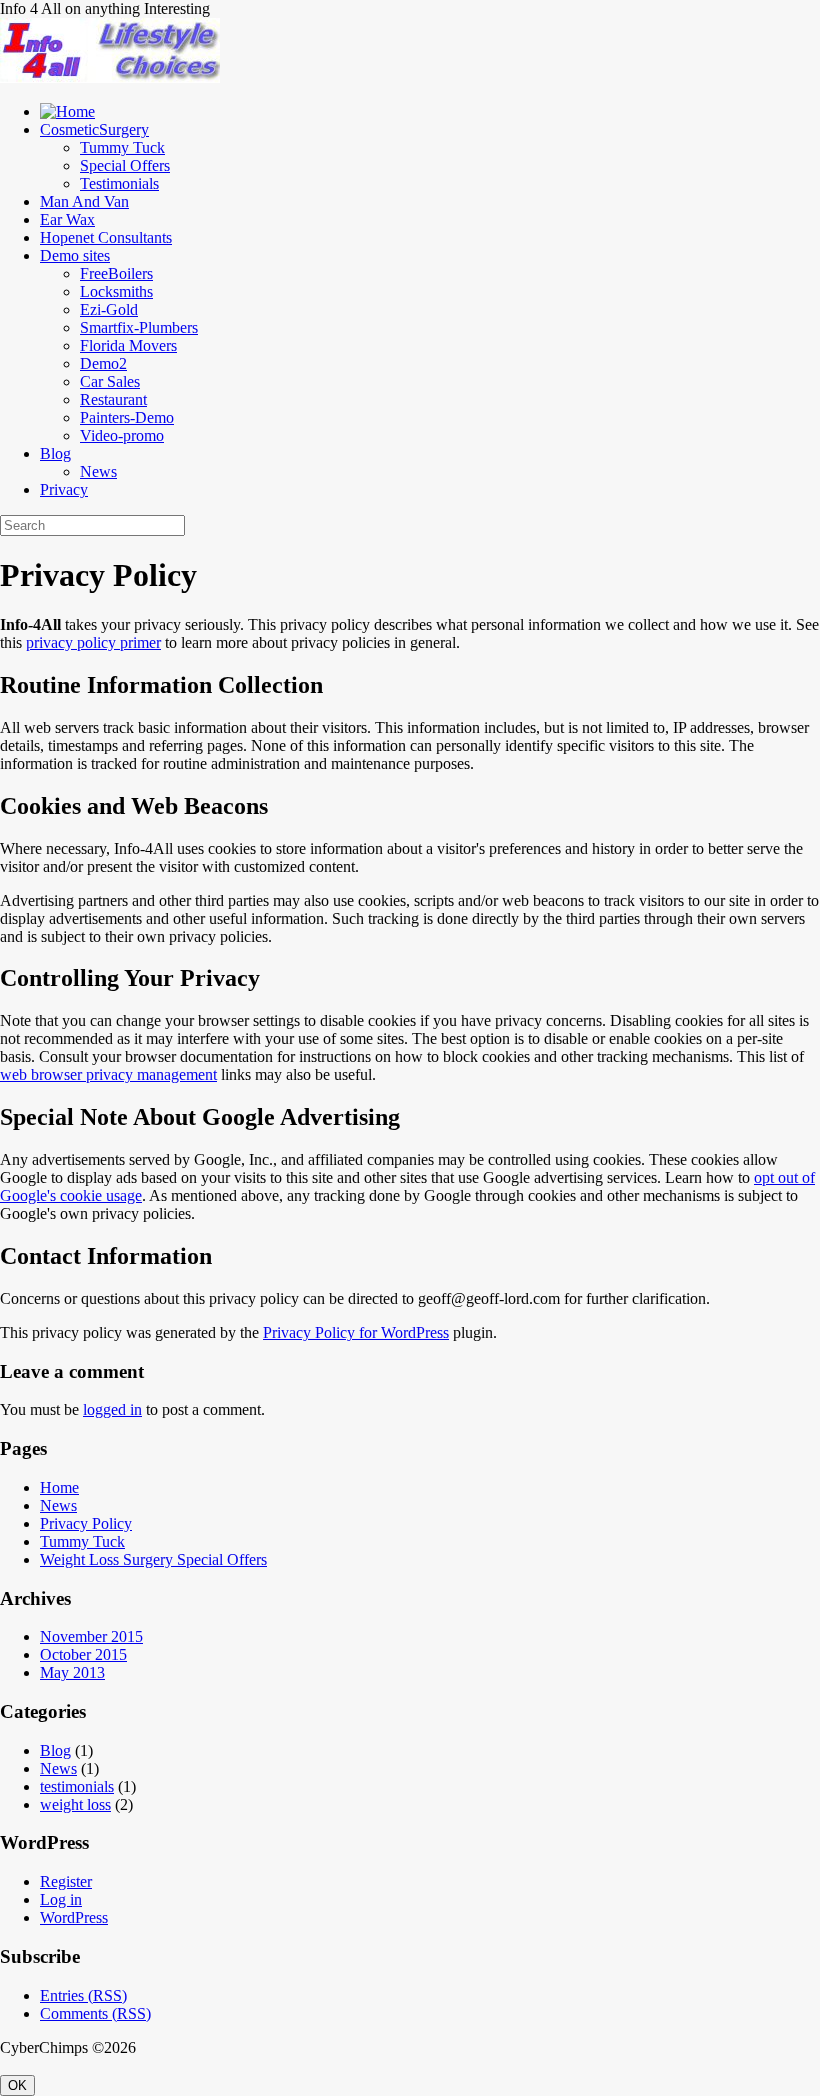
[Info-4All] (110, 77)
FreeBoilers (116, 273)
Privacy (64, 489)
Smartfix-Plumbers (139, 327)
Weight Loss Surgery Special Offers (153, 1559)
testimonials (77, 1786)
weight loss (75, 1804)
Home (59, 1487)
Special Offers (125, 165)
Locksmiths (116, 291)
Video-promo (122, 435)
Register (66, 1881)
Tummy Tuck (122, 147)
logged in (112, 1409)
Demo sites (75, 255)
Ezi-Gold (109, 309)
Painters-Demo (127, 417)
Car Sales (110, 381)
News (98, 471)
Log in (61, 1899)
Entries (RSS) (83, 1995)
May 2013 (72, 1672)
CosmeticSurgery (94, 129)
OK (17, 2085)
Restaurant (113, 399)
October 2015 (83, 1654)
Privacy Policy (86, 1523)
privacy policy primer (93, 642)
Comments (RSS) (95, 2013)
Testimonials (119, 183)
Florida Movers (128, 345)
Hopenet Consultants (106, 237)
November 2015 (91, 1636)
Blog (55, 453)
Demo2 (103, 363)
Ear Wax (67, 219)
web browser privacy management (108, 1074)
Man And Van (84, 201)
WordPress (74, 1917)
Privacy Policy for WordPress (356, 1332)
